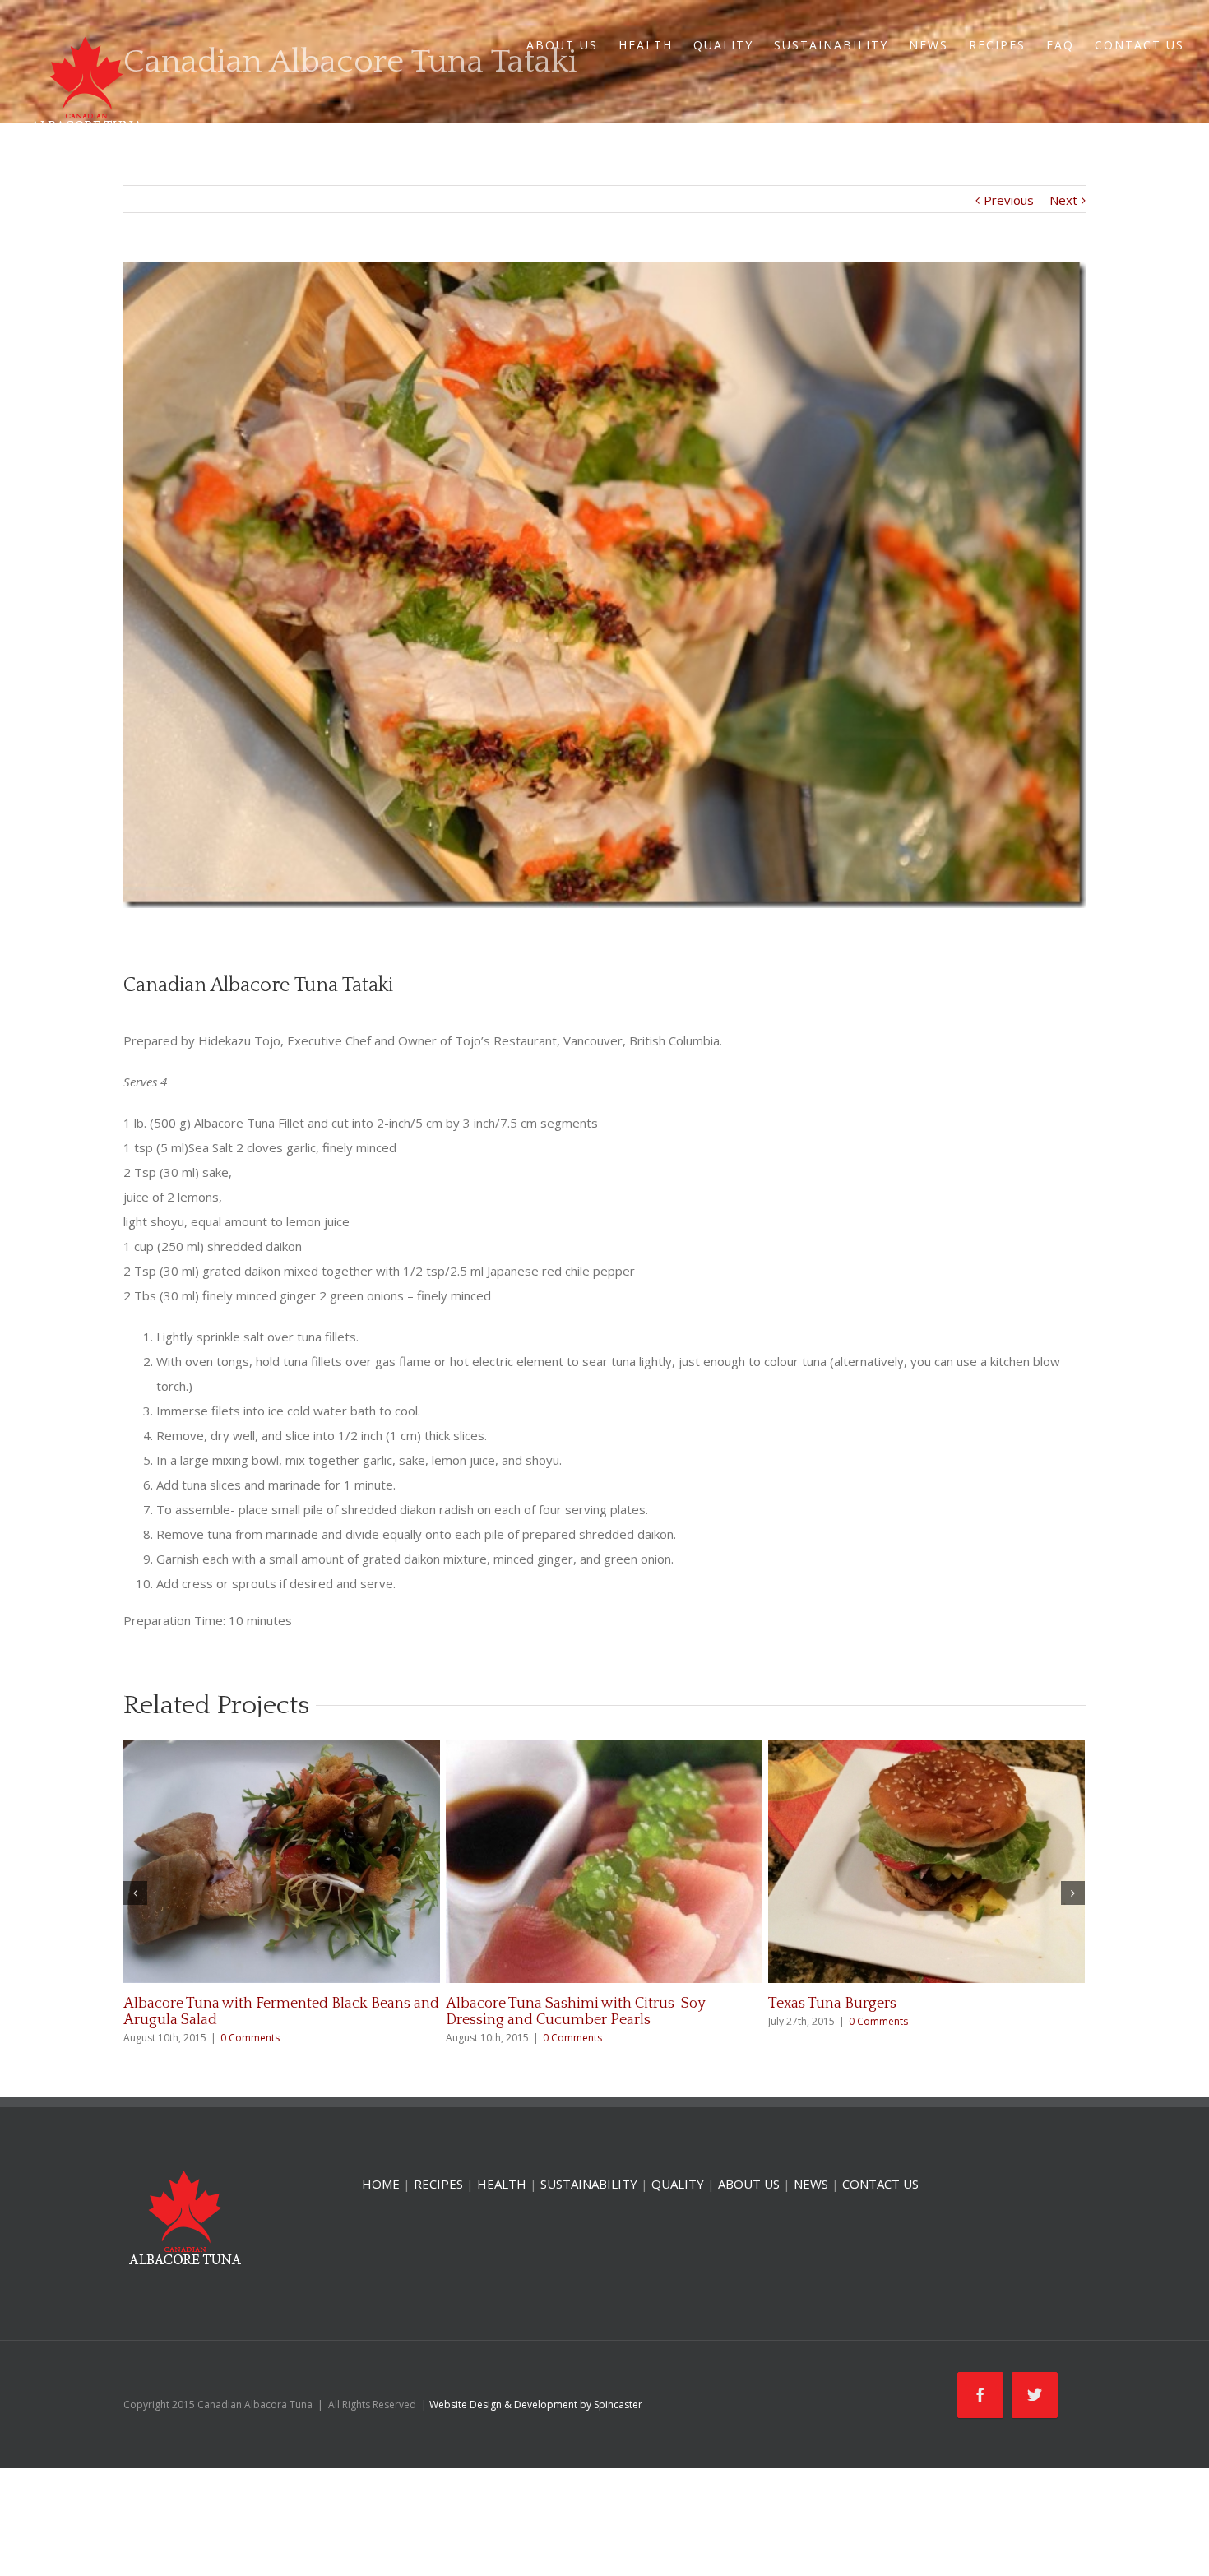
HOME (381, 2184)
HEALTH (646, 45)
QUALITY (723, 45)
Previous (1009, 200)
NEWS (929, 45)
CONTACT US (1140, 45)
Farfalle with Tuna (182, 2004)
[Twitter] (1035, 2395)
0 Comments (234, 2021)
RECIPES (997, 45)
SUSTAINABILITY (831, 45)
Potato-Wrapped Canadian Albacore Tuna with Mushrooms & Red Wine (923, 2012)
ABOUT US (562, 45)
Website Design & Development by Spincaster (536, 2405)
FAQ (1060, 45)
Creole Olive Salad (505, 2004)
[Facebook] (980, 2395)
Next (1063, 200)
